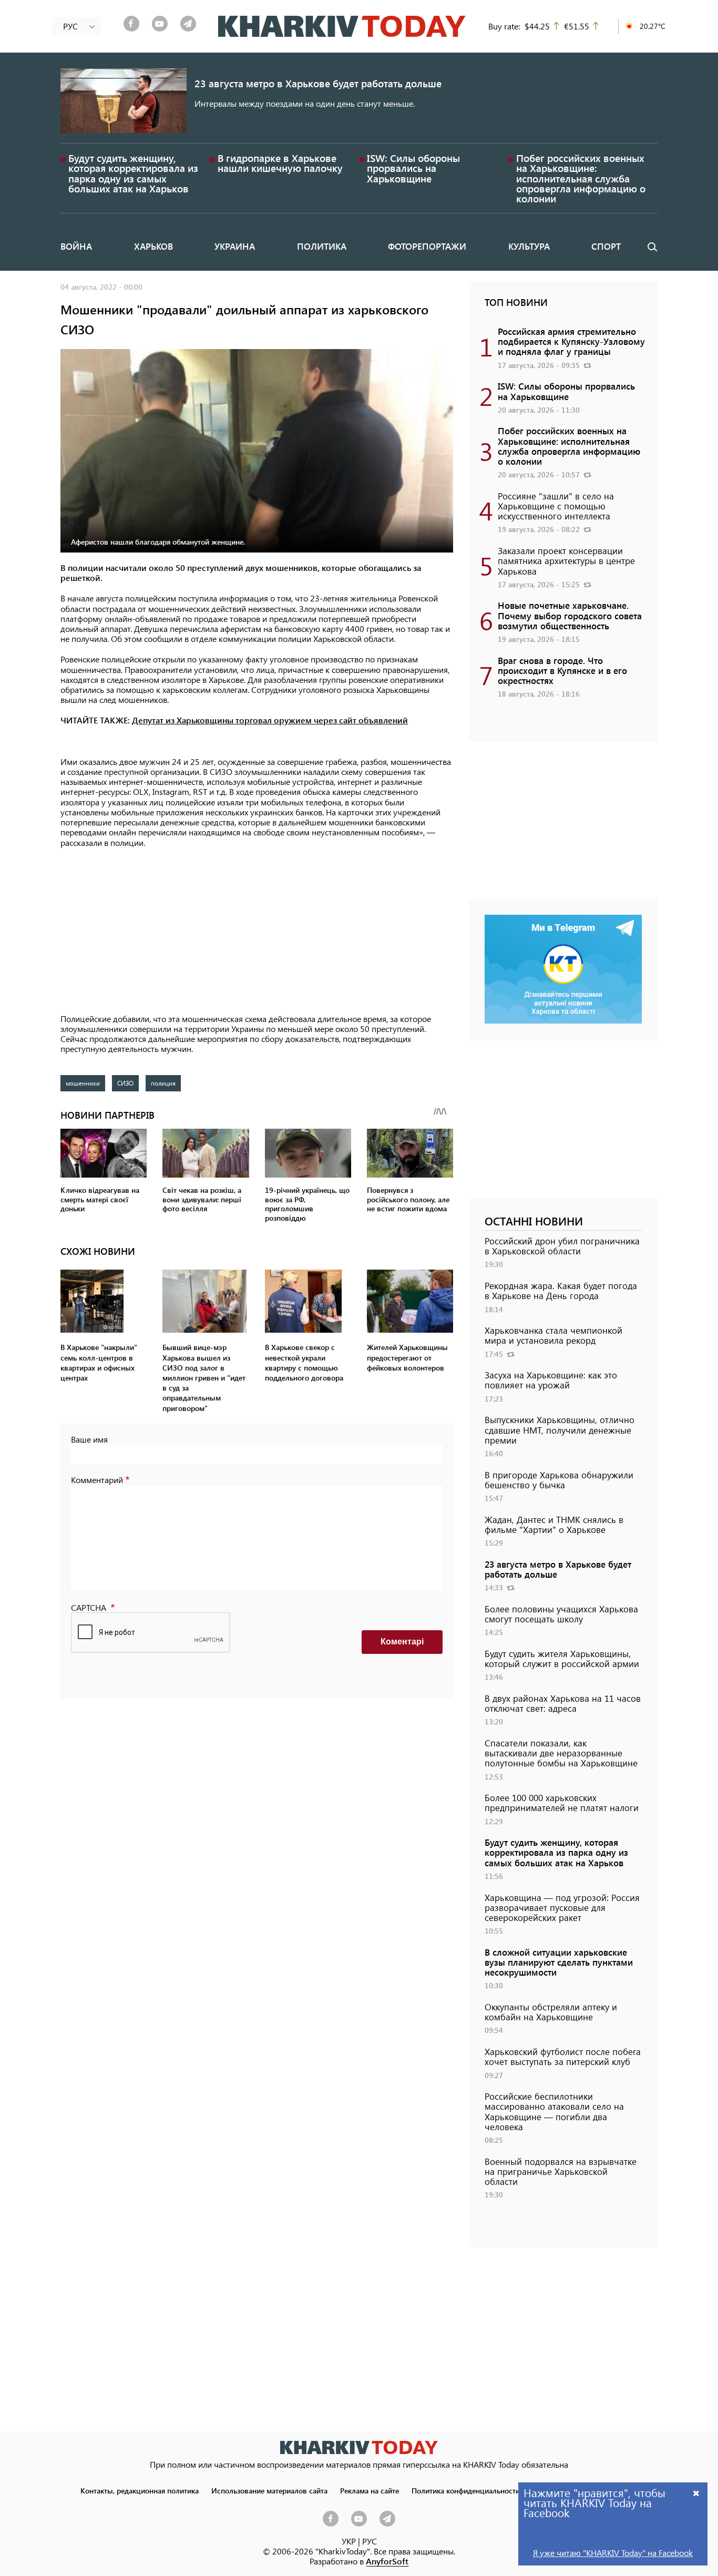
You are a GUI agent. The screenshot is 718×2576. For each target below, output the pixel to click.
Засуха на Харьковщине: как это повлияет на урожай (551, 1380)
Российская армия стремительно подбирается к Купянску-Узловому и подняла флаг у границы (571, 341)
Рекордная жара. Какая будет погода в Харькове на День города (561, 1290)
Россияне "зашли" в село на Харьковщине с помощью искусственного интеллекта (556, 506)
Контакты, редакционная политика (140, 2490)
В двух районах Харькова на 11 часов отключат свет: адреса (563, 1703)
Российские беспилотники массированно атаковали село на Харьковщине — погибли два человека (554, 2111)
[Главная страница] (359, 2447)
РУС (370, 2541)
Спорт (606, 246)
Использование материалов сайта (269, 2490)
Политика (322, 246)
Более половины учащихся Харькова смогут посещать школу (561, 1614)
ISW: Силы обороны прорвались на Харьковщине (413, 168)
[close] (696, 2493)
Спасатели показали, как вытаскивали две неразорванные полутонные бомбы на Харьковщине (561, 1753)
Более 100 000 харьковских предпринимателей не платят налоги (562, 1802)
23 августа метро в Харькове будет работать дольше (318, 83)
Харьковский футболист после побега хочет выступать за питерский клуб (563, 2056)
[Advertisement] (257, 932)
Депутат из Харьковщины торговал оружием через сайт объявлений (270, 720)
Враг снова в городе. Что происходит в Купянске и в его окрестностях (562, 670)
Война (76, 246)
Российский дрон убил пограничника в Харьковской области (562, 1246)
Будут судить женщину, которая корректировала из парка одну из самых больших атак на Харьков (133, 173)
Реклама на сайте (370, 2490)
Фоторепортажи (427, 246)
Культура (529, 246)
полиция (163, 1083)
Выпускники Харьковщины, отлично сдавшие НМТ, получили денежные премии (560, 1429)
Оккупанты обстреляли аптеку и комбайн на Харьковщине (551, 2012)
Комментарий (97, 1480)
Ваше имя (89, 1439)
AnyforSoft (387, 2561)
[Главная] (342, 26)
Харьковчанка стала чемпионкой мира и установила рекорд (553, 1335)
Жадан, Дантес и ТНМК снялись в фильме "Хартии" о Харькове (554, 1524)
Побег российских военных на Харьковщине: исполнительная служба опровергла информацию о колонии (581, 178)
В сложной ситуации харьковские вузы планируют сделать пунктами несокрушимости (559, 1962)
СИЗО (125, 1083)
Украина (235, 246)
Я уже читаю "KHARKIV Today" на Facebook (613, 2553)
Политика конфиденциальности (466, 2490)
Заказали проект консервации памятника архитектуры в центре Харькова (566, 560)
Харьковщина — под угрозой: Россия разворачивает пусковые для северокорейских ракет (562, 1907)
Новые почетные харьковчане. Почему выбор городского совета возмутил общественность (570, 615)
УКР (349, 2541)
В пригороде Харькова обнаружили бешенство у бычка (559, 1480)
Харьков (153, 246)
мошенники (83, 1083)
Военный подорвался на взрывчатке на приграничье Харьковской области (561, 2171)
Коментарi (402, 1642)
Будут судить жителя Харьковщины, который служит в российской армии (562, 1658)
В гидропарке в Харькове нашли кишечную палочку (280, 163)
